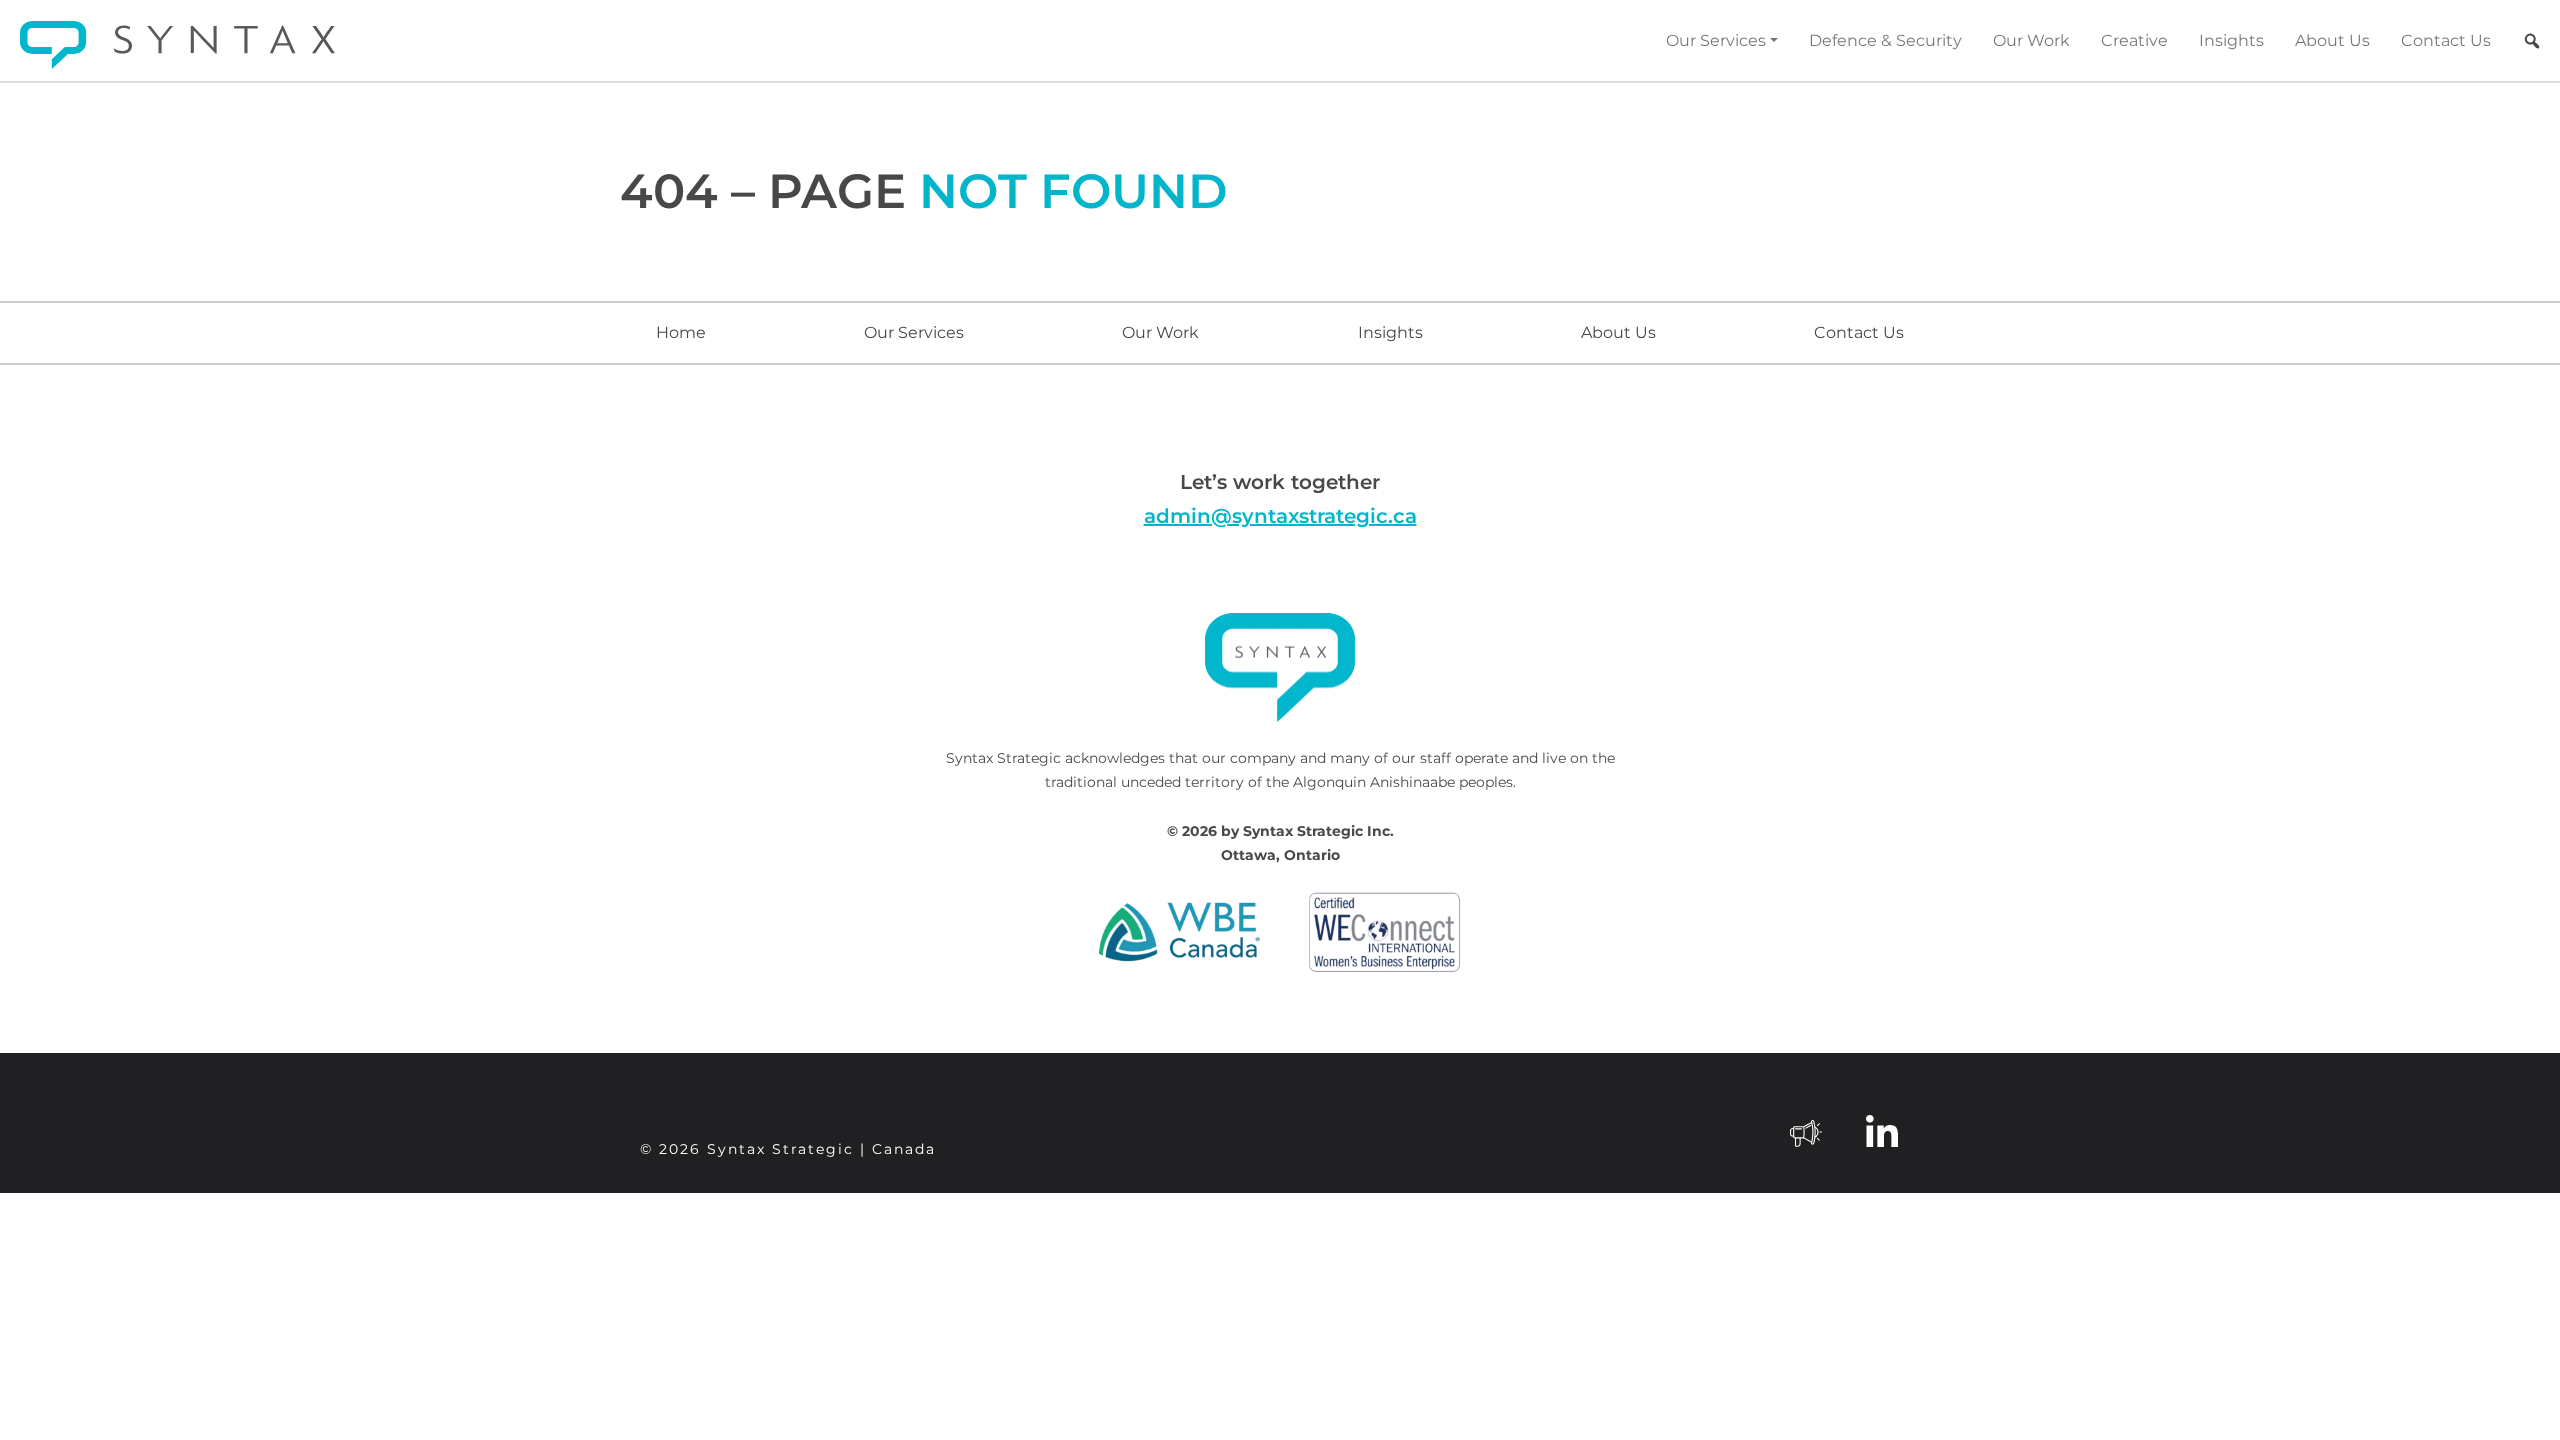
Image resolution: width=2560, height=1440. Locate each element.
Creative (2134, 40)
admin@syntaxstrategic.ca (1280, 516)
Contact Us (2446, 40)
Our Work (2031, 40)
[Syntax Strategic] (177, 44)
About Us (2332, 40)
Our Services (1716, 40)
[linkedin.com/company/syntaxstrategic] (1882, 1131)
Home (681, 332)
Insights (2231, 40)
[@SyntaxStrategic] (1806, 1131)
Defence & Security (1885, 40)
